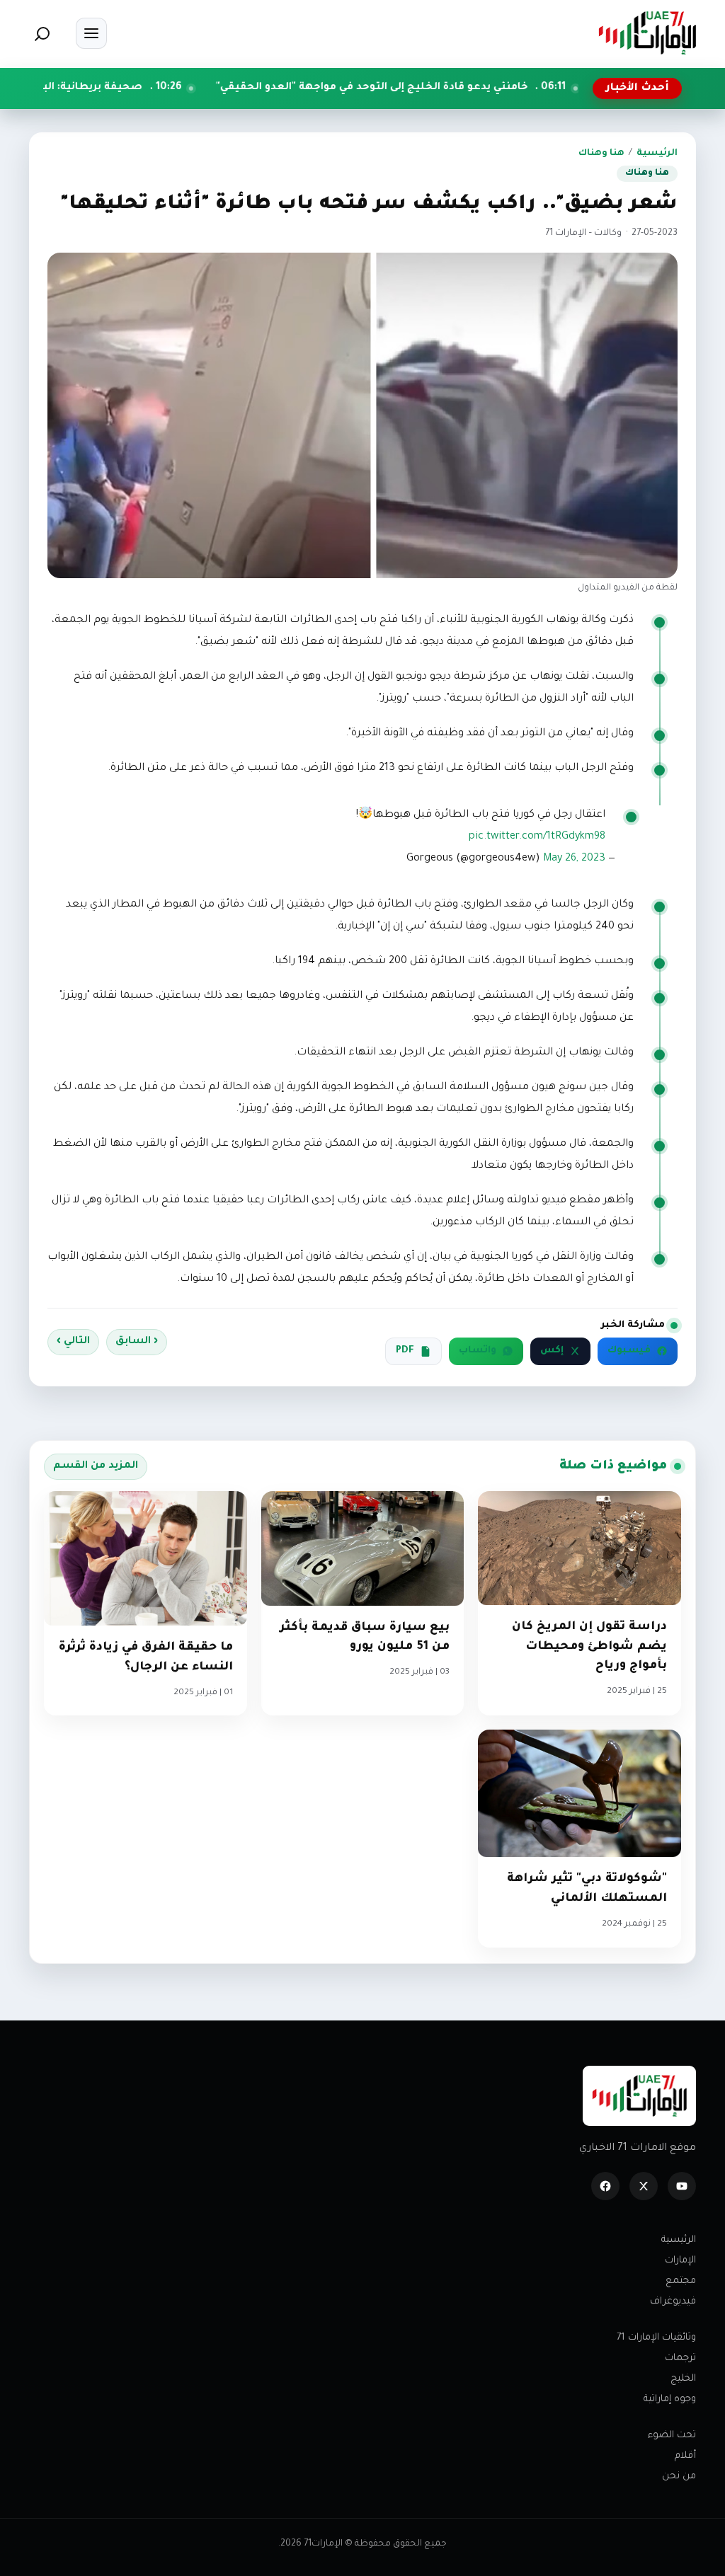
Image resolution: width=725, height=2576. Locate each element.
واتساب (478, 1351)
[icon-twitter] (644, 2186)
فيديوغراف (673, 2302)
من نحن (679, 2477)
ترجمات (680, 2358)
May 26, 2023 (574, 859)
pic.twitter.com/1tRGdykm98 (537, 837)
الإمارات (680, 2261)
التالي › (73, 1342)
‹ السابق (137, 1342)
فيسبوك (629, 1351)
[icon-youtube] (682, 2186)
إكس (552, 1351)
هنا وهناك (601, 154)
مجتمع (681, 2281)
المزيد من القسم (96, 1466)
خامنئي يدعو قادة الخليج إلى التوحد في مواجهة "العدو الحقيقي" (466, 88)
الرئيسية (657, 154)
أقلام (685, 2456)
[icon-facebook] (605, 2186)
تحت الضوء (672, 2436)
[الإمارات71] (647, 33)
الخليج (683, 2379)
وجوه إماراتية (670, 2399)
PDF (405, 1351)
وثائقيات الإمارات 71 (656, 2338)
